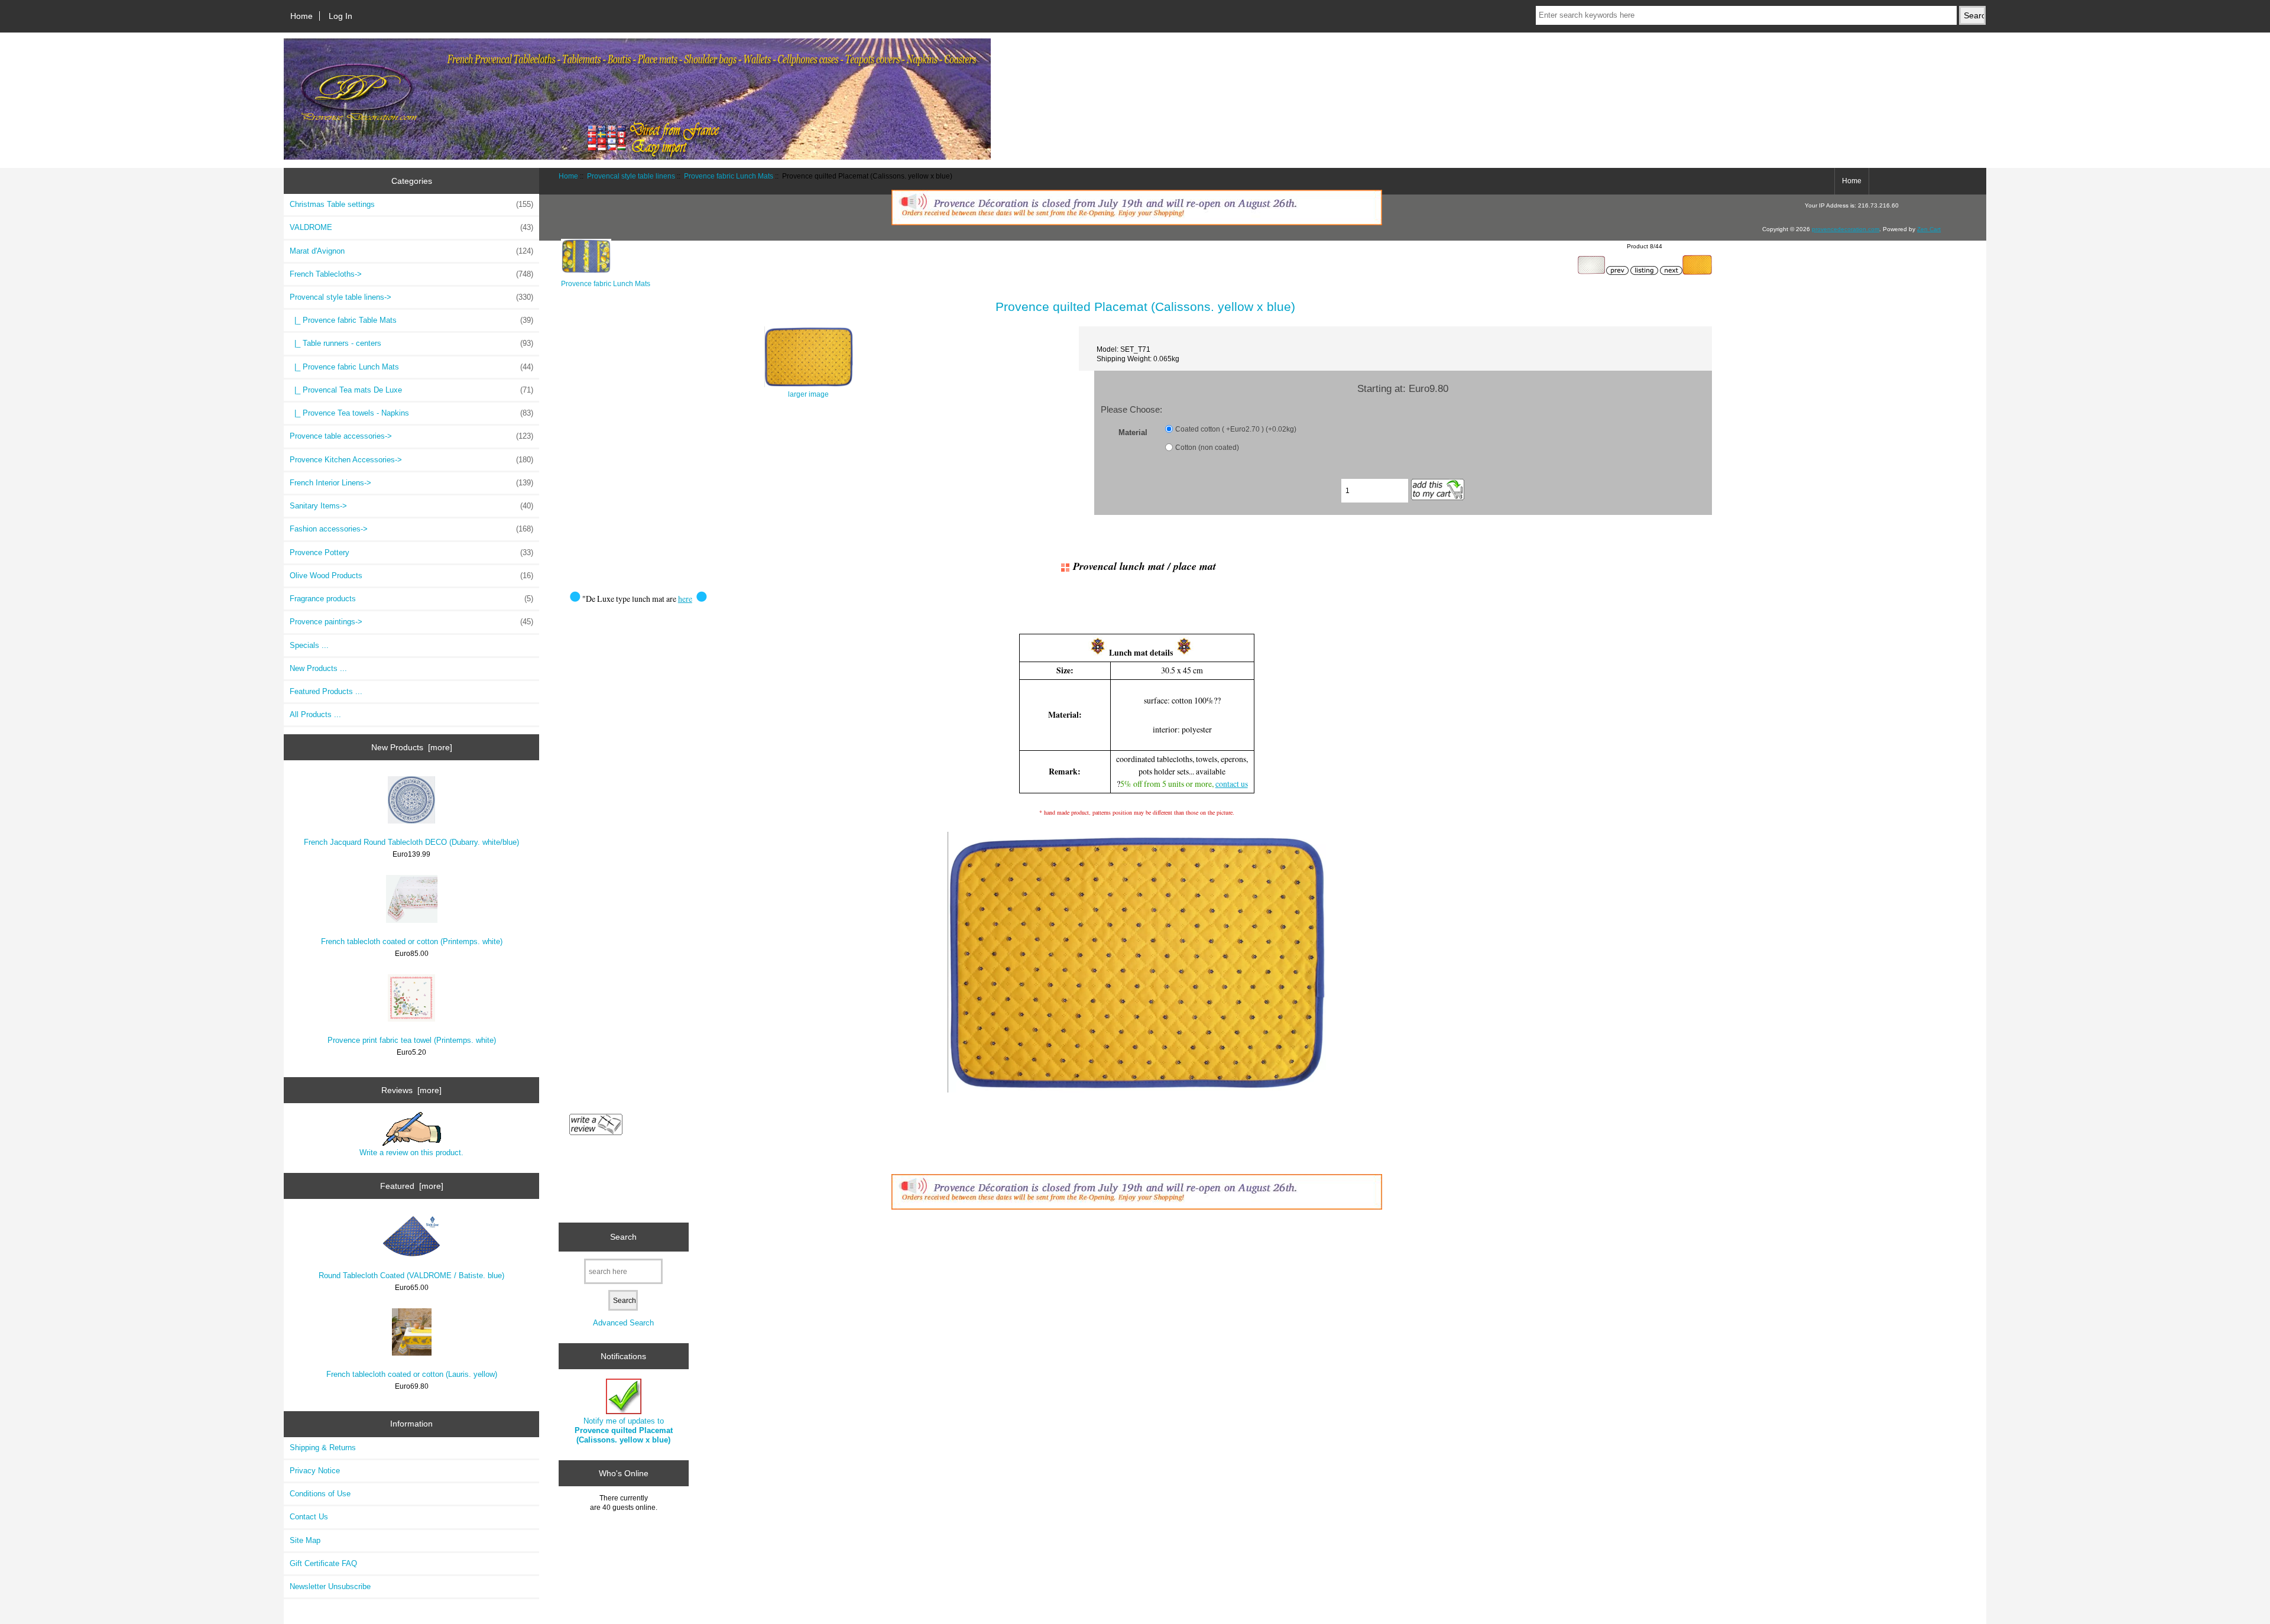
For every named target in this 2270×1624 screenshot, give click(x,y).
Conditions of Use (320, 1494)
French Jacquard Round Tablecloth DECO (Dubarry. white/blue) (411, 842)
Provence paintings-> (411, 622)
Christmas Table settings (411, 204)
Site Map (305, 1540)
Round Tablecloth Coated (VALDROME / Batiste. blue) (411, 1275)
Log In (340, 16)
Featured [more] (412, 1186)
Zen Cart (1929, 229)
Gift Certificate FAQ (323, 1563)
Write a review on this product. (411, 1153)
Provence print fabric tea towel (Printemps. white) (412, 1040)
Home (301, 16)
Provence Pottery (411, 552)
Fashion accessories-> (411, 529)
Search (623, 1237)
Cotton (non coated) (1207, 447)
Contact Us (309, 1517)
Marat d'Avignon (411, 251)
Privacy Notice (315, 1471)
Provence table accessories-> (411, 436)
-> (411, 297)
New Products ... (318, 668)
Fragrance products (411, 599)
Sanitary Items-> (411, 506)
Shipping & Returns (323, 1448)
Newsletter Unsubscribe (330, 1586)
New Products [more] (412, 747)
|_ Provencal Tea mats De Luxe (411, 390)
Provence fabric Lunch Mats (729, 176)
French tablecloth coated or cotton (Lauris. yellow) (412, 1374)
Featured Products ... (326, 691)
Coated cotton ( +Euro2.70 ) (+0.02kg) (1236, 429)
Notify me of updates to (624, 1430)
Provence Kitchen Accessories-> (411, 460)
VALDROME (411, 227)
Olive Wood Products (411, 576)
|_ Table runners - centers (411, 343)
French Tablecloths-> (411, 274)
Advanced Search (623, 1323)
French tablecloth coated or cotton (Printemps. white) (412, 941)
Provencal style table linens (631, 176)
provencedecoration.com (1846, 229)
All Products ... (315, 714)
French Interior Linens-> (411, 483)
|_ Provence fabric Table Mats (411, 320)
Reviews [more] (411, 1090)
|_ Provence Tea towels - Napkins (411, 413)
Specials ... (309, 645)
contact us (1232, 784)
